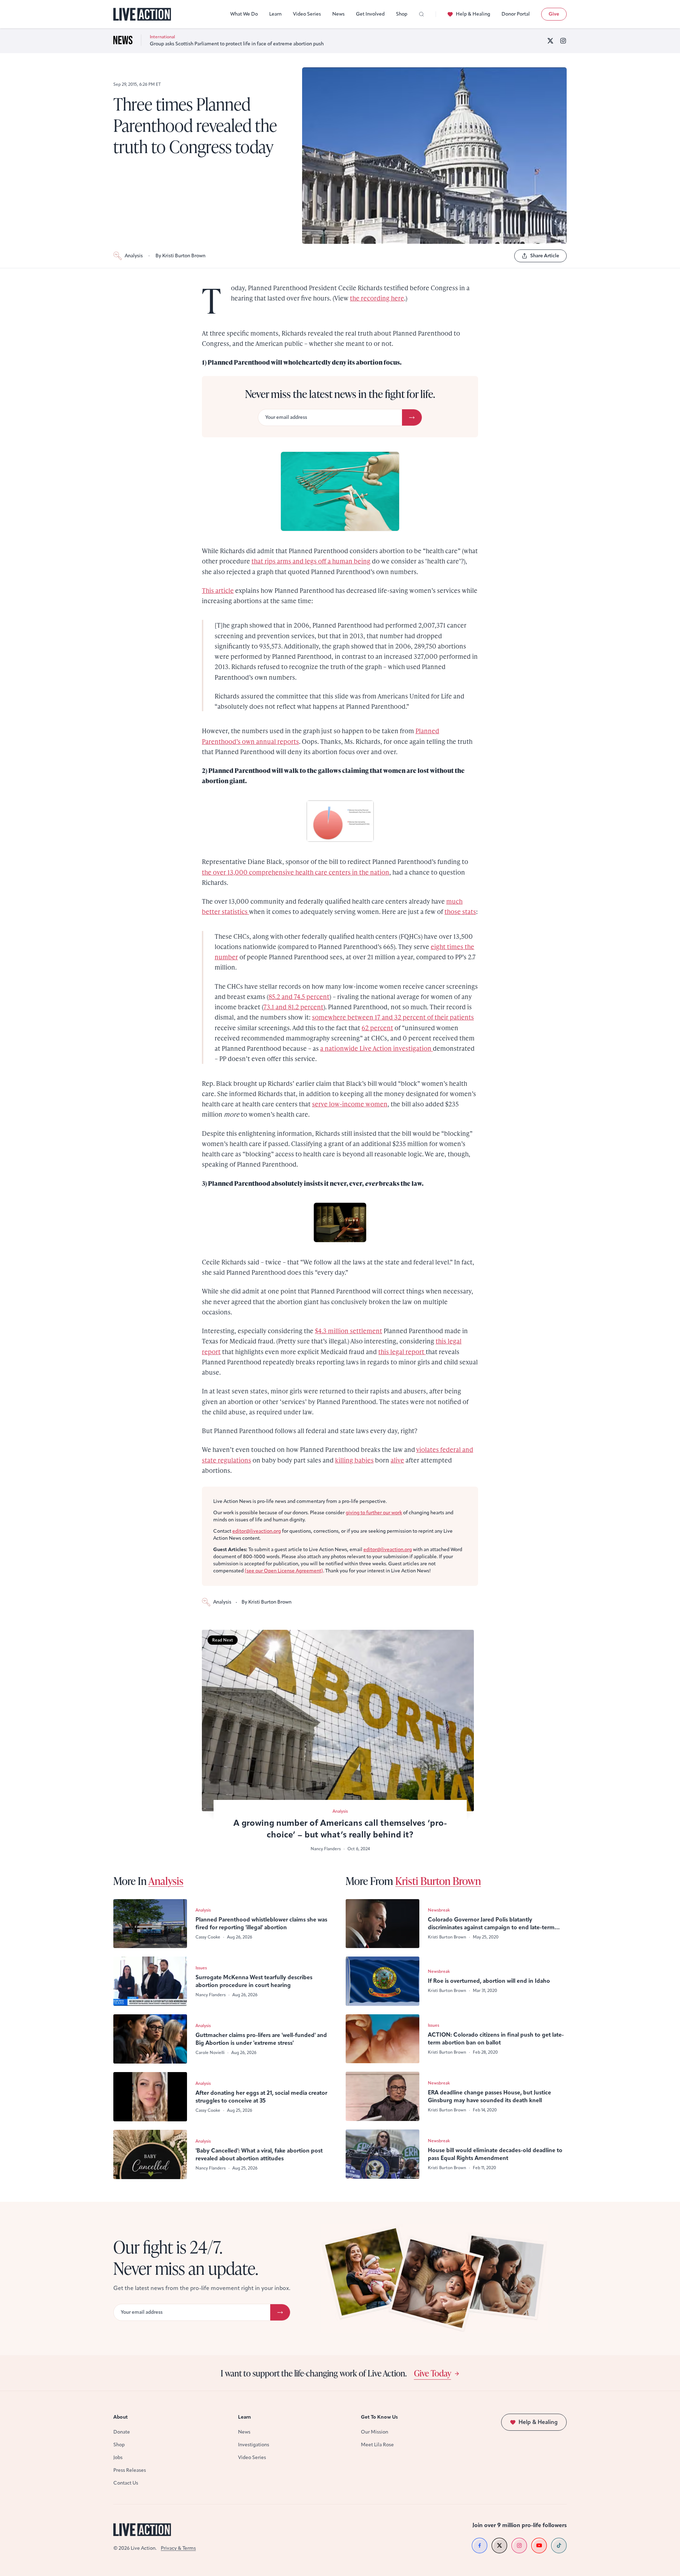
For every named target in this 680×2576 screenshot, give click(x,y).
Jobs (118, 2457)
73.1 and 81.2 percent (293, 1007)
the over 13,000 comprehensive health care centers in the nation (296, 872)
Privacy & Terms (178, 2548)
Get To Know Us (379, 2417)
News (338, 14)
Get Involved (370, 14)
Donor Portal (516, 14)
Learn (275, 14)
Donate (122, 2432)
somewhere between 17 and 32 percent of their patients (393, 1017)
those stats (460, 911)
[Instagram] (563, 41)
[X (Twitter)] (550, 41)
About (121, 2417)
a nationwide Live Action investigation (376, 1048)
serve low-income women (350, 1104)
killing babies (354, 1460)
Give (554, 14)
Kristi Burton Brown (438, 1881)
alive (397, 1460)
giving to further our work (374, 1513)
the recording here (377, 298)
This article (218, 590)
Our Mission (375, 2432)
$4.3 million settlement (348, 1331)
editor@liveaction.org (257, 1531)
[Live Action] (142, 14)
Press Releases (130, 2470)
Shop (402, 14)
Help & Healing (473, 14)
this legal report (402, 1351)
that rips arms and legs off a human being (311, 561)
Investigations (254, 2445)
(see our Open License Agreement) (284, 1571)
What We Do (244, 14)
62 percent (377, 1028)
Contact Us (126, 2483)
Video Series (307, 14)
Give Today (433, 2373)
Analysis (134, 256)
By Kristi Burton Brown (180, 256)
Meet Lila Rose (377, 2445)
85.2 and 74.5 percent (299, 996)
